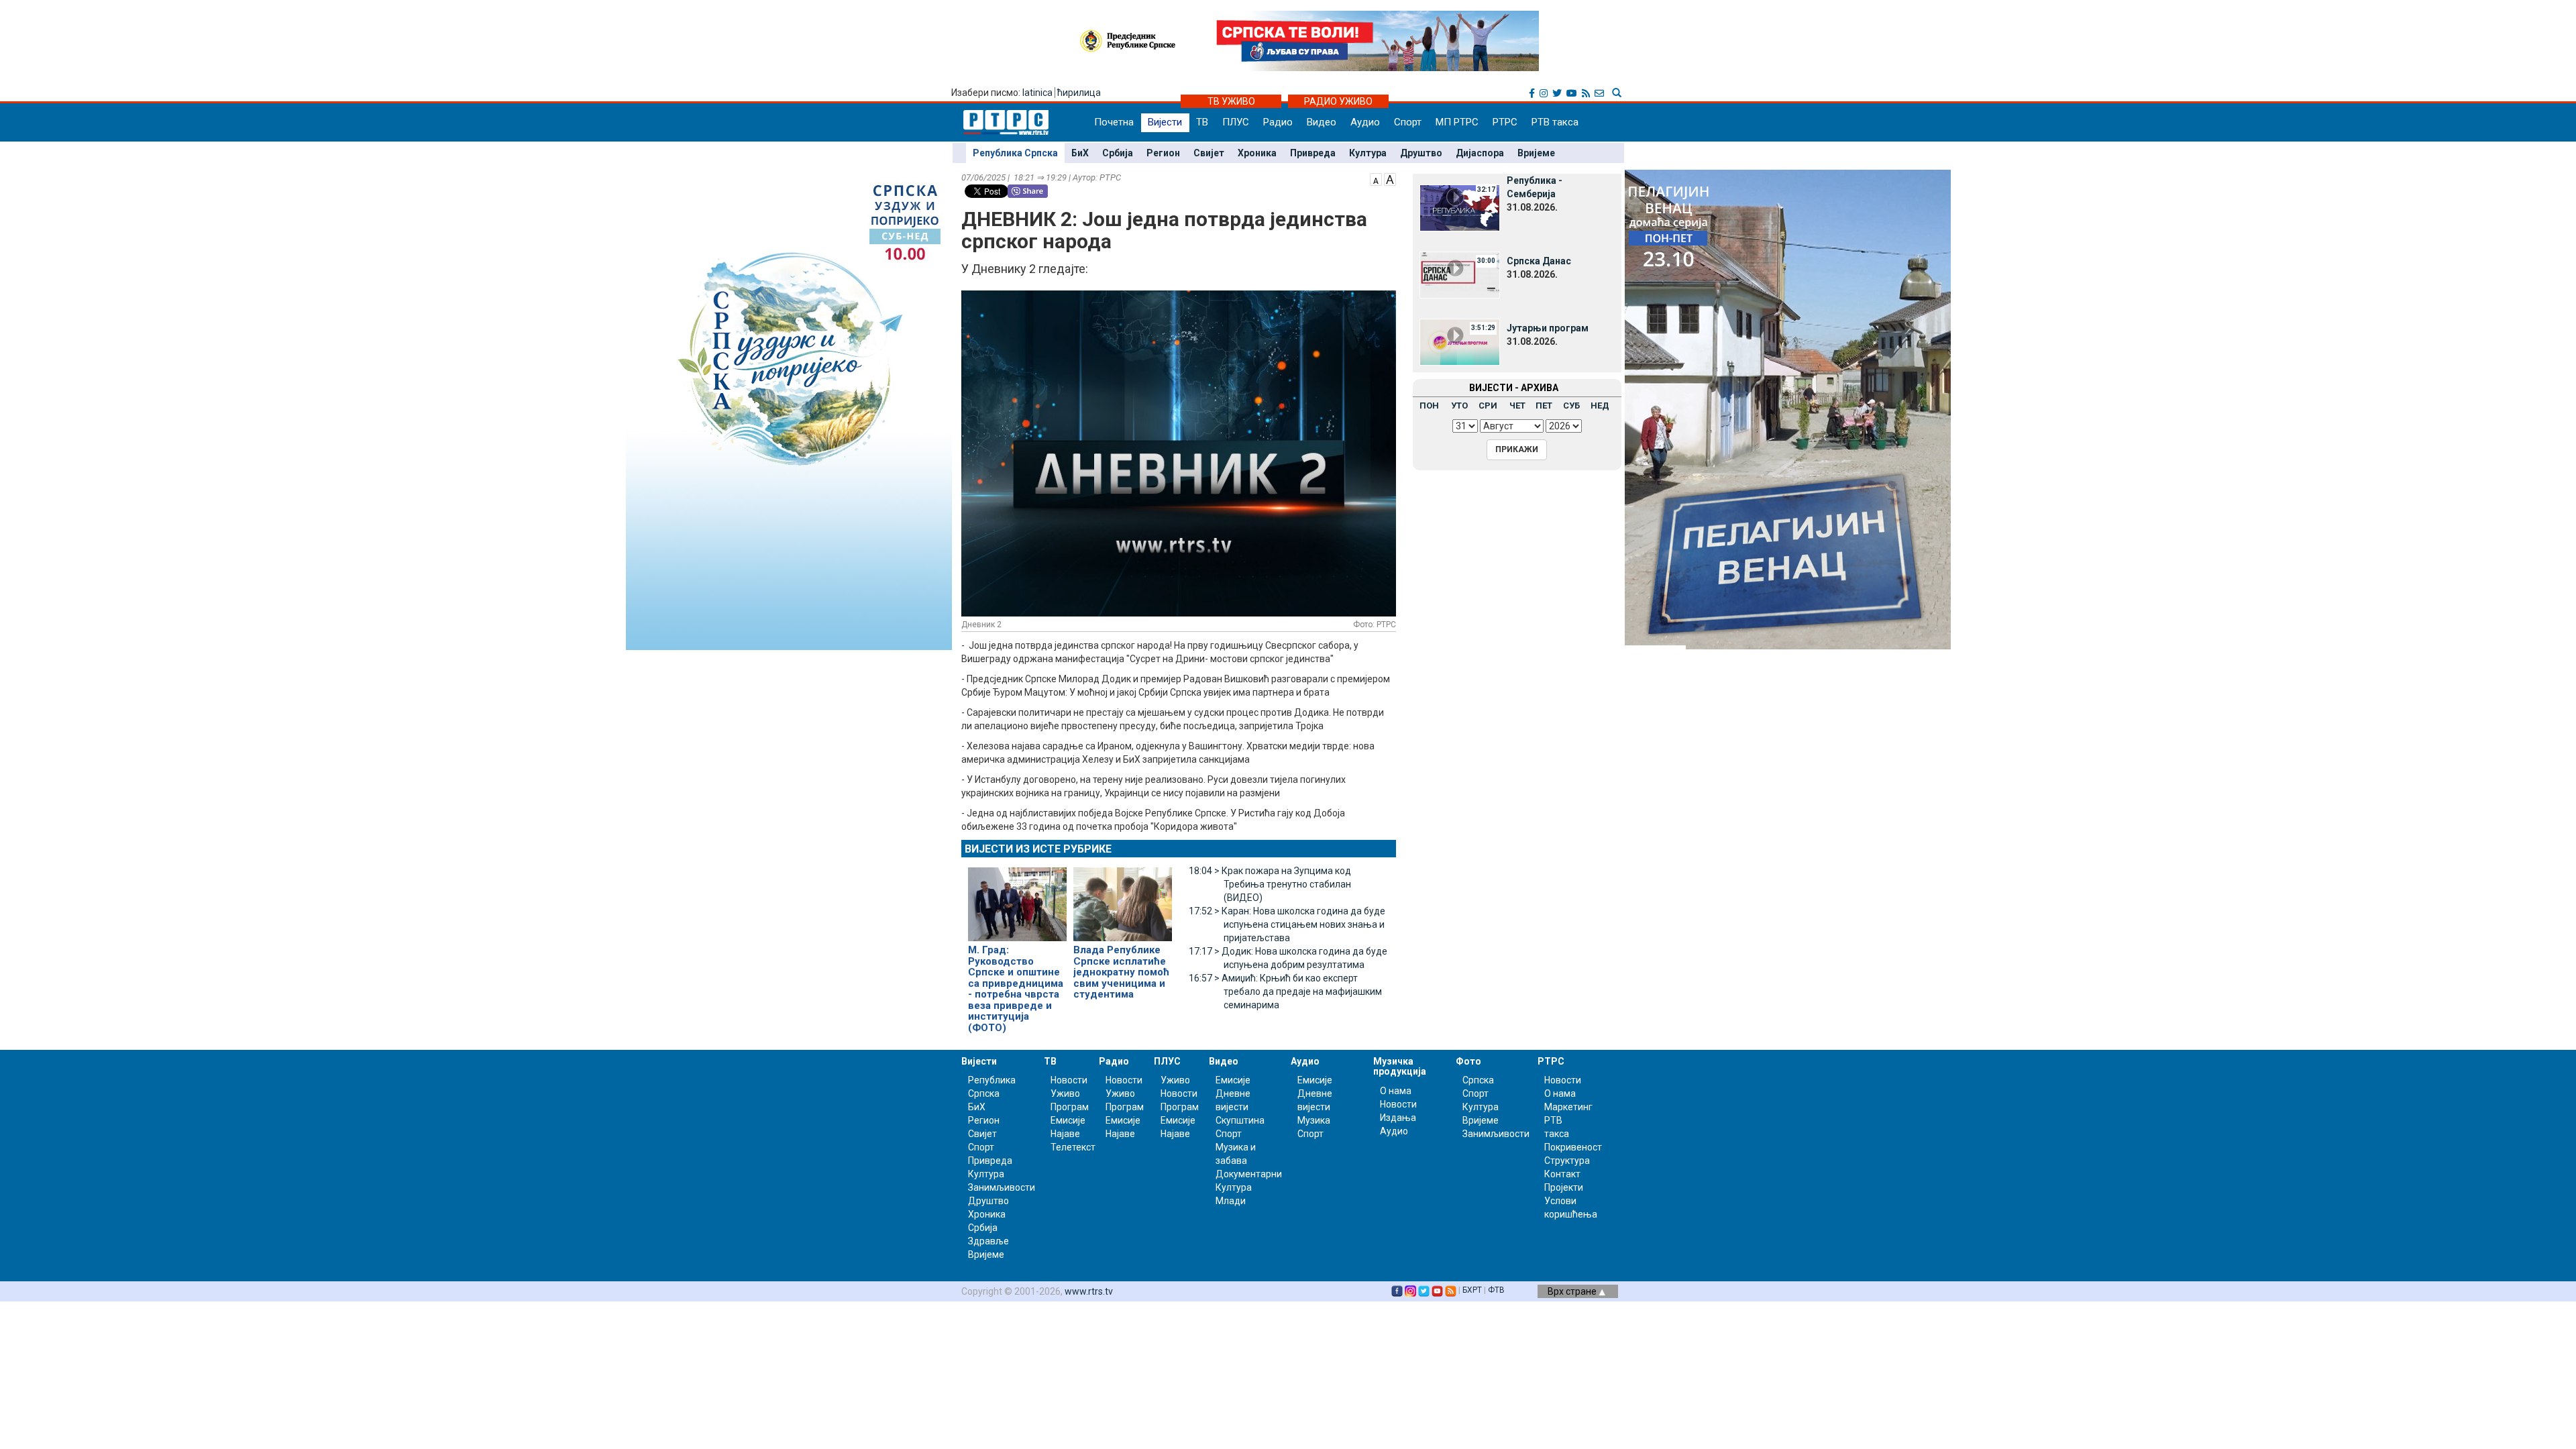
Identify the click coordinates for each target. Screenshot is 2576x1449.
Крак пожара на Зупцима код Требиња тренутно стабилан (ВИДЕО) (1270, 884)
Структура (1567, 1161)
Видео (1322, 122)
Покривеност (1573, 1147)
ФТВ (1496, 1290)
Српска (1478, 1080)
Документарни (1249, 1174)
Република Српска (1015, 153)
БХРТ (1472, 1290)
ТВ (1202, 122)
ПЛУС (1236, 122)
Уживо (1065, 1093)
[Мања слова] (1376, 178)
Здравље (988, 1241)
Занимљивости (1002, 1187)
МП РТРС (1457, 122)
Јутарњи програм (1548, 328)
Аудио (1365, 122)
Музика (1314, 1120)
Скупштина (1240, 1120)
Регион (1163, 153)
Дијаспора (1480, 153)
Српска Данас (1539, 261)
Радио (1278, 122)
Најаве (1065, 1134)
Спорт (1408, 122)
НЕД (1600, 406)
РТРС (1505, 122)
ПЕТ (1544, 406)
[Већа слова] (1390, 178)
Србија (1118, 153)
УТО (1459, 406)
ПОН (1429, 406)
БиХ (1080, 153)
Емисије (1068, 1120)
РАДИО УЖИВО (1338, 101)
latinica (1037, 93)
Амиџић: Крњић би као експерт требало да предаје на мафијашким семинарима (1285, 991)
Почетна (1114, 122)
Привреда (1313, 153)
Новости (1069, 1080)
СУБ (1571, 406)
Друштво (1421, 153)
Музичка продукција (1400, 1066)
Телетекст (1073, 1147)
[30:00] (1460, 274)
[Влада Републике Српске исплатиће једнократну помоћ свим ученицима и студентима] (1123, 898)
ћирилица (1079, 93)
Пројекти (1564, 1187)
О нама (1396, 1091)
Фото (1468, 1061)
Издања (1398, 1118)
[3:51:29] (1460, 341)
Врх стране (1573, 1291)
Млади (1231, 1201)
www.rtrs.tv (1089, 1291)
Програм (1070, 1107)
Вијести (1165, 122)
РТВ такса (1555, 122)
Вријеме (1536, 153)
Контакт (1562, 1174)
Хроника (1257, 153)
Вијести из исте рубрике (1038, 849)
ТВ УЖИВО (1231, 101)
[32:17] (1460, 207)
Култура (1368, 153)
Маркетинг (1568, 1107)
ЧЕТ (1517, 406)
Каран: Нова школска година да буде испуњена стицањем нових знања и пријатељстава (1287, 924)
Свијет (1209, 153)
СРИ (1488, 406)
